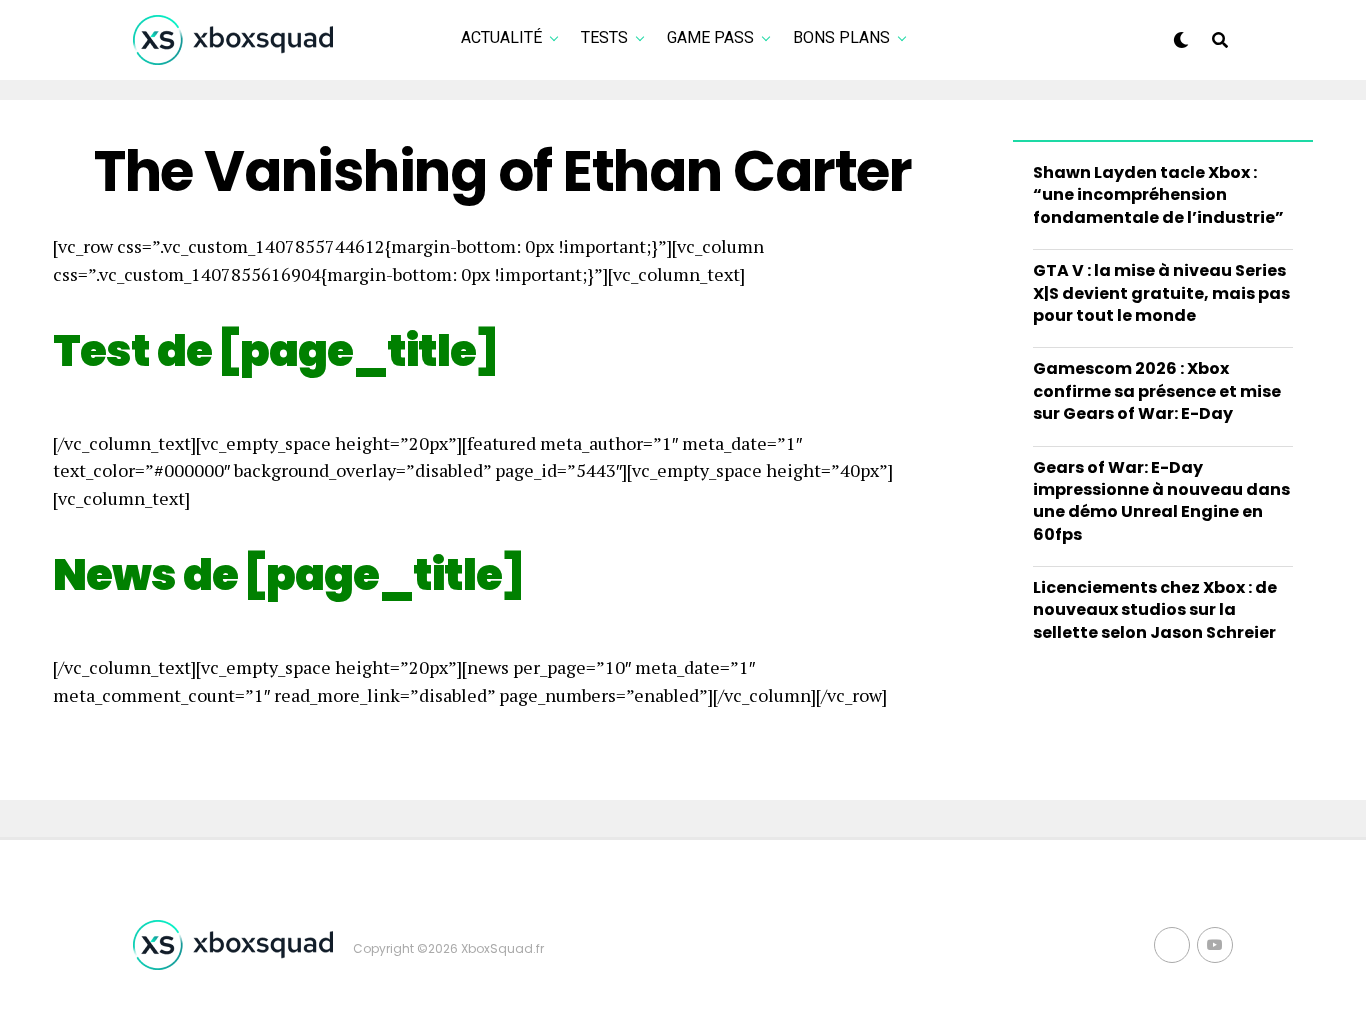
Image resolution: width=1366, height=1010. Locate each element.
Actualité (501, 37)
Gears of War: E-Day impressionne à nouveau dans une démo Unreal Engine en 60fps (1161, 501)
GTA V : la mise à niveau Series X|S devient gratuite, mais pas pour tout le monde (1161, 293)
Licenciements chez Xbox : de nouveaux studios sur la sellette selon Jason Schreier (1155, 610)
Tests (604, 37)
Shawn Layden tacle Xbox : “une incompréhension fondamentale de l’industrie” (1158, 195)
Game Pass (710, 37)
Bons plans (841, 37)
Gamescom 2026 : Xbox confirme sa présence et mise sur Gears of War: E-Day (1157, 391)
